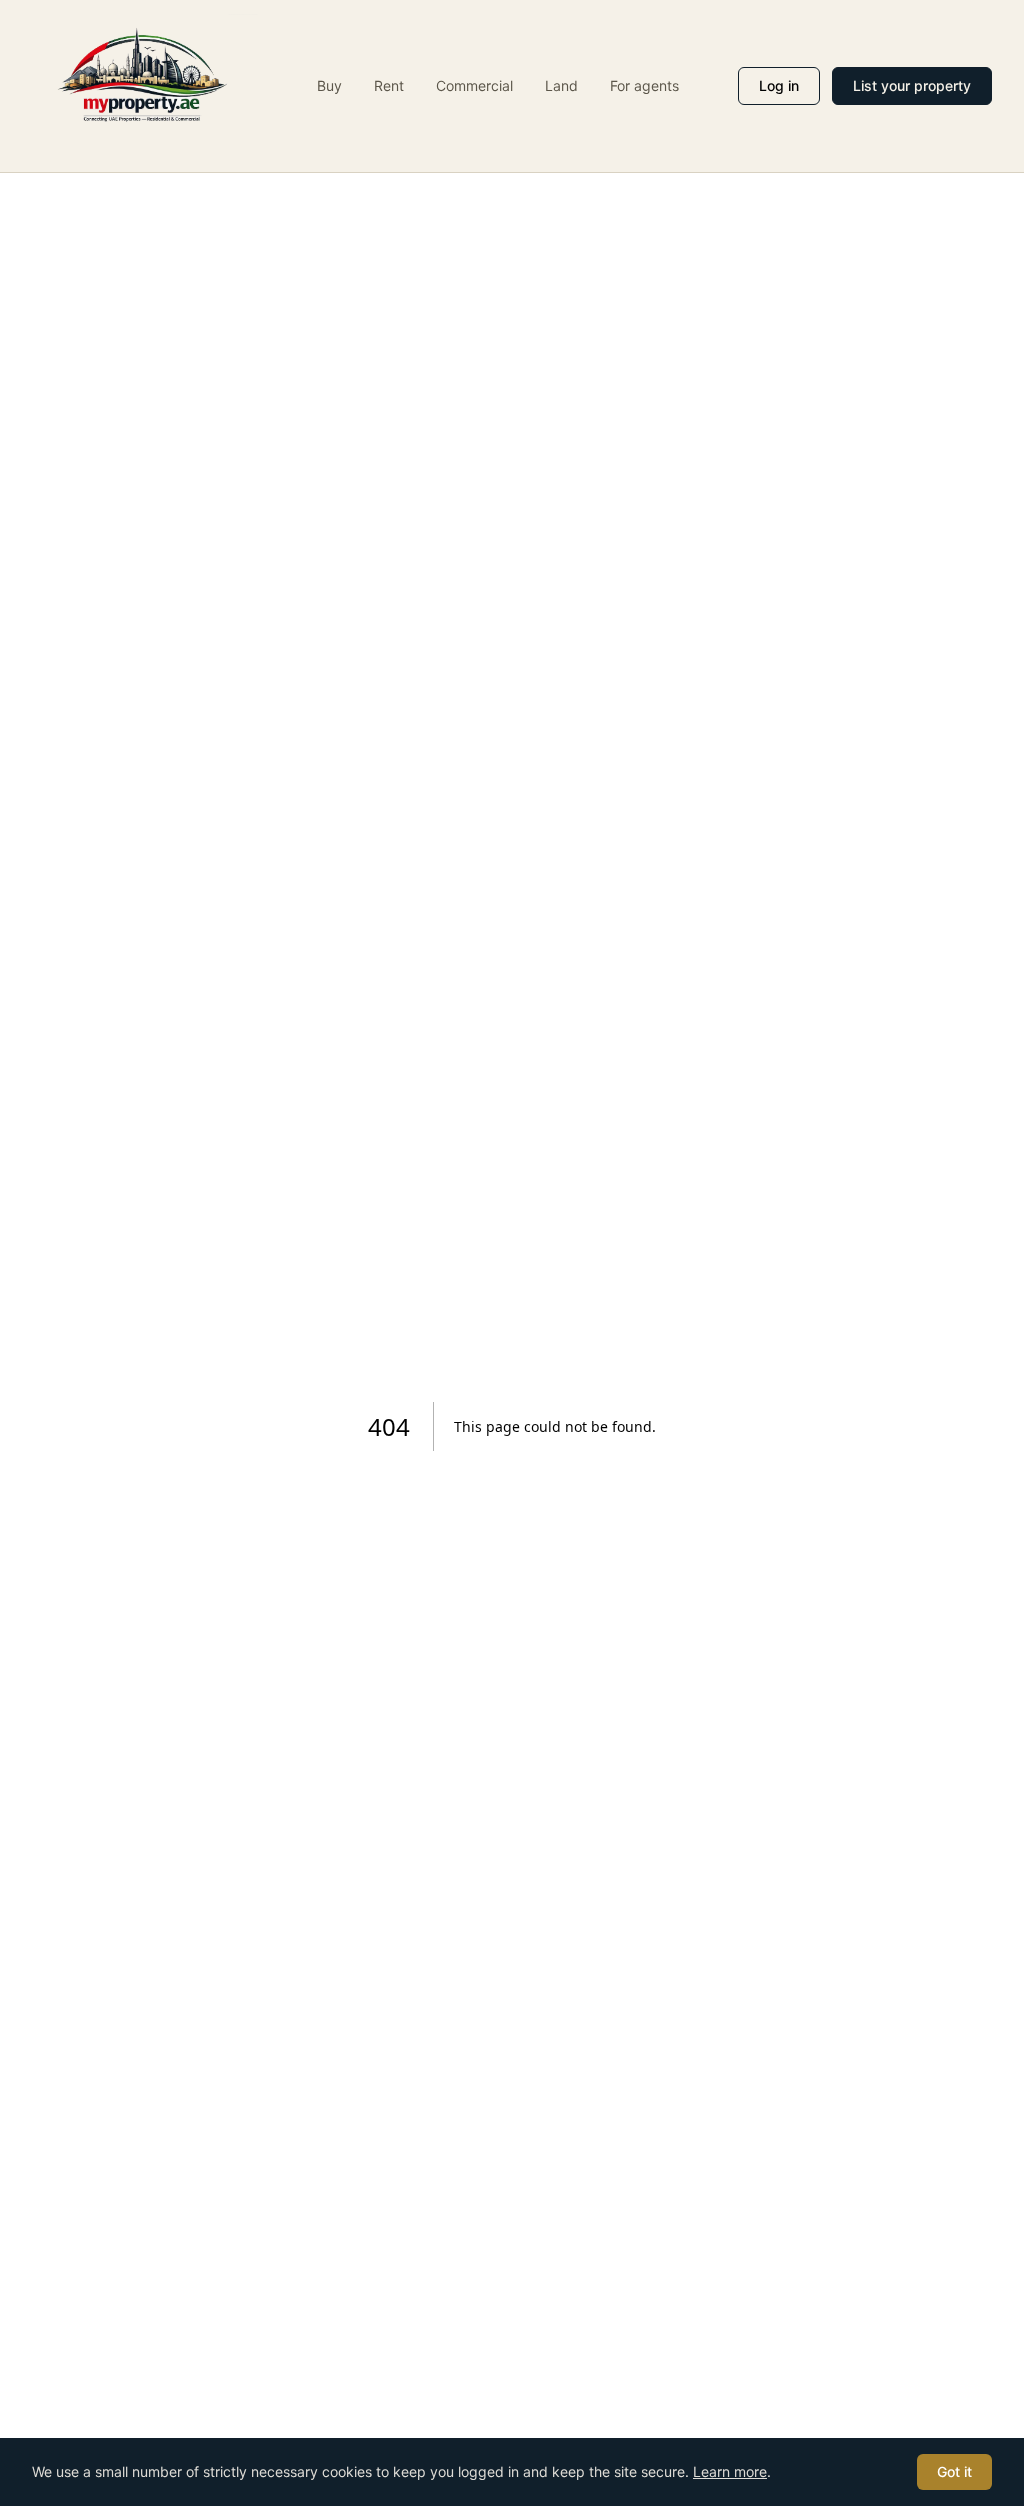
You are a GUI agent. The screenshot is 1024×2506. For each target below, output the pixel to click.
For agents (644, 85)
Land (561, 85)
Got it (954, 2471)
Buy (329, 85)
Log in (779, 85)
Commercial (474, 85)
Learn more (730, 2471)
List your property (912, 85)
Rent (389, 85)
